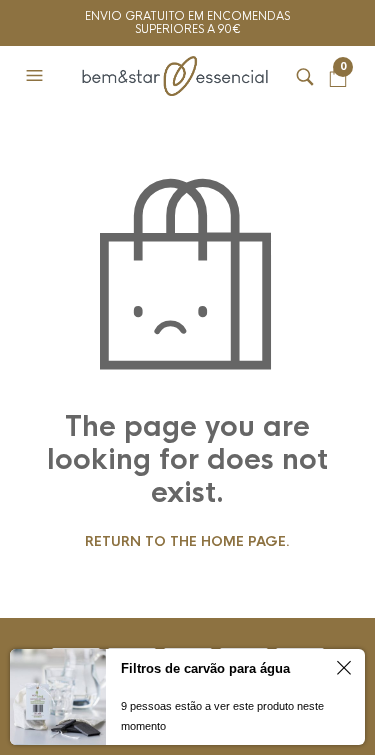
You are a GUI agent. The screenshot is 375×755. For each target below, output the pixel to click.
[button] (37, 76)
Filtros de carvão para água (205, 668)
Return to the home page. (187, 542)
